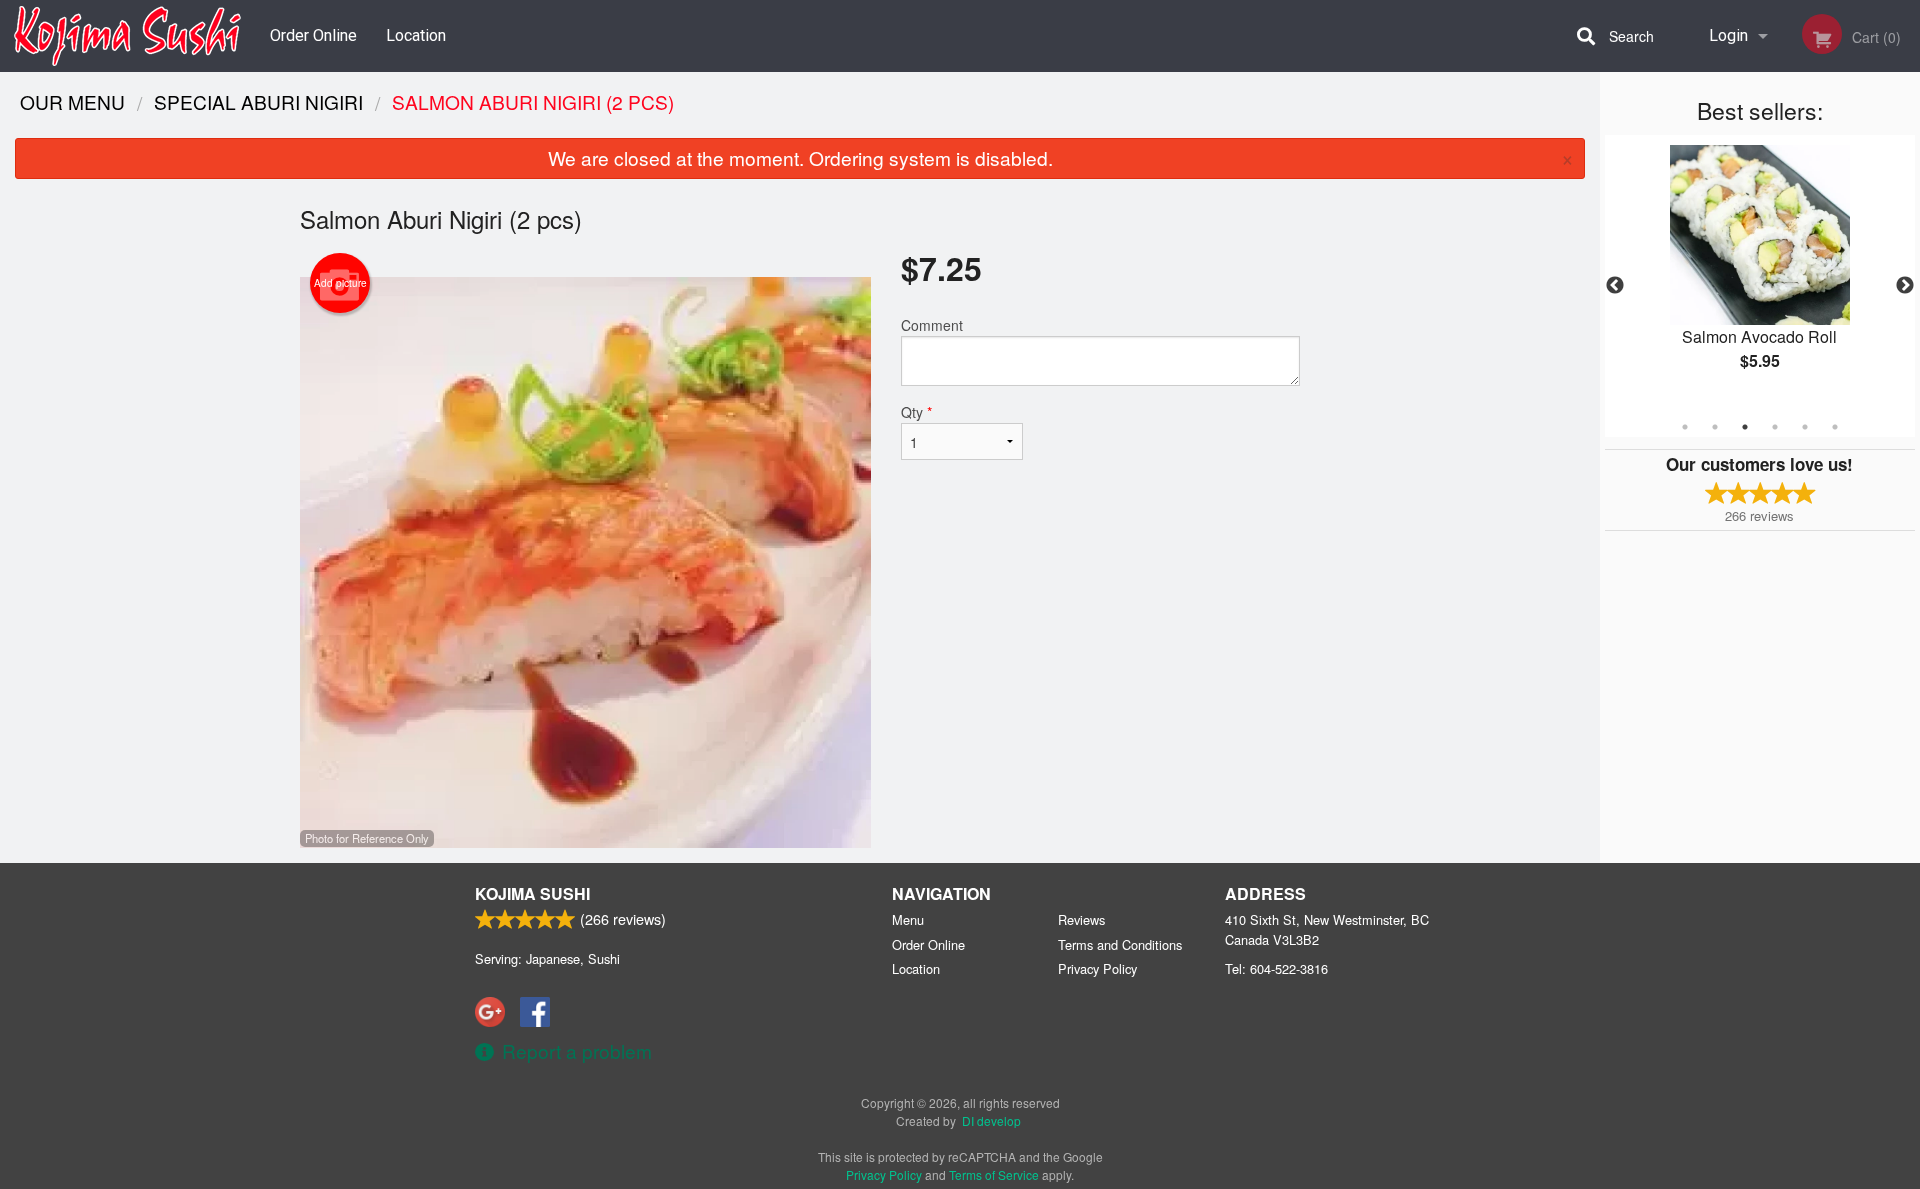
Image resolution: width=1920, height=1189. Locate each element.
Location (416, 35)
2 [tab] (1715, 427)
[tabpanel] (1760, 274)
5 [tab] (1805, 427)
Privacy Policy (1097, 968)
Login (1728, 35)
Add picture (340, 283)
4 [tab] (1775, 427)
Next (1905, 286)
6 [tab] (1835, 427)
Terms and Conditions (1120, 944)
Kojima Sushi (532, 893)
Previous (1615, 286)
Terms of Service (994, 1174)
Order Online (313, 35)
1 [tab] (1685, 427)
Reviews (1081, 919)
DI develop (991, 1120)
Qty (916, 412)
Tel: (1276, 968)
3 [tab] (1745, 427)
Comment (932, 325)
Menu (908, 919)
